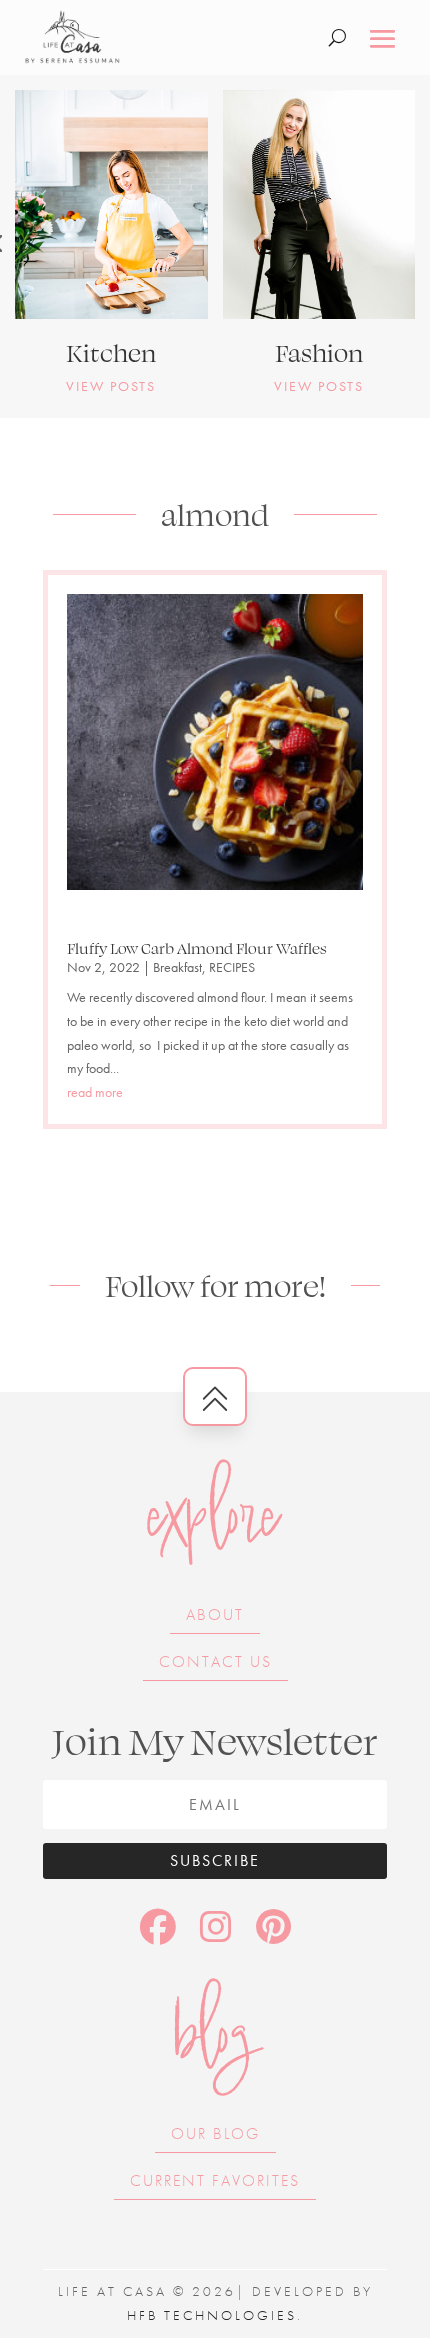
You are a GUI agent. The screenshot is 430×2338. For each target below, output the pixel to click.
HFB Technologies (212, 2315)
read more (95, 1092)
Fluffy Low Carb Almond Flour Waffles (197, 948)
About (215, 1614)
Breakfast (177, 967)
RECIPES (232, 967)
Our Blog (215, 2133)
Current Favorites (215, 2180)
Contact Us (215, 1661)
